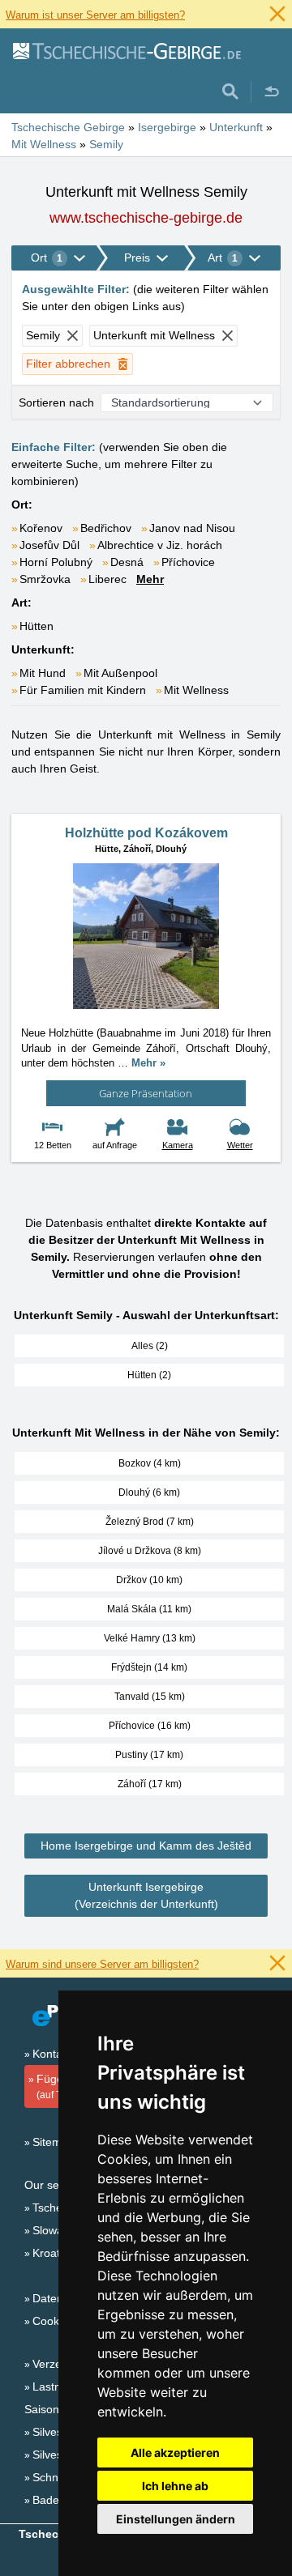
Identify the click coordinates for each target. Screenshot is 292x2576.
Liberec (107, 579)
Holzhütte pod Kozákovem (146, 833)
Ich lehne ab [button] (175, 2486)
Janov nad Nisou (192, 528)
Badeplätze (61, 2500)
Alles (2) (150, 1346)
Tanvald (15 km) (150, 1697)
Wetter (240, 1145)
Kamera (178, 1145)
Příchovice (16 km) (150, 1726)
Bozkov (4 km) (150, 1463)
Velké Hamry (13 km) (150, 1638)
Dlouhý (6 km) (149, 1492)
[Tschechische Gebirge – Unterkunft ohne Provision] (126, 50)
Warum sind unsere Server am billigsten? (102, 1964)
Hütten (36, 626)
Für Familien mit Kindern (83, 690)
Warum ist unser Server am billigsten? (95, 15)
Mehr (150, 579)
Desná (127, 562)
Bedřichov (106, 528)
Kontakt (52, 2054)
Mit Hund (43, 673)
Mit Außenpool (120, 673)
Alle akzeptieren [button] (175, 2453)
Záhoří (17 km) (150, 1784)
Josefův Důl (49, 545)
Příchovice (188, 562)
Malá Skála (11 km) (149, 1609)
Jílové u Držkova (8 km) (150, 1551)
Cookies (53, 2321)
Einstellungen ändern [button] (176, 2519)
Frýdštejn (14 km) (149, 1667)
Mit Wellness (196, 690)
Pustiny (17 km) (149, 1755)
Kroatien (54, 2253)
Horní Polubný (56, 562)
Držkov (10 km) (149, 1580)
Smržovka (45, 579)
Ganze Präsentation (146, 1093)
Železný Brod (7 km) (150, 1522)
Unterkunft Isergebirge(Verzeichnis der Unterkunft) (146, 1895)
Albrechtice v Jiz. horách (160, 545)
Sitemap (54, 2142)
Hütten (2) (149, 1375)
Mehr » (148, 1063)
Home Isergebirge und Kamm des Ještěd (146, 1846)
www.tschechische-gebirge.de (146, 218)
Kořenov (41, 528)
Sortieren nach (56, 402)
